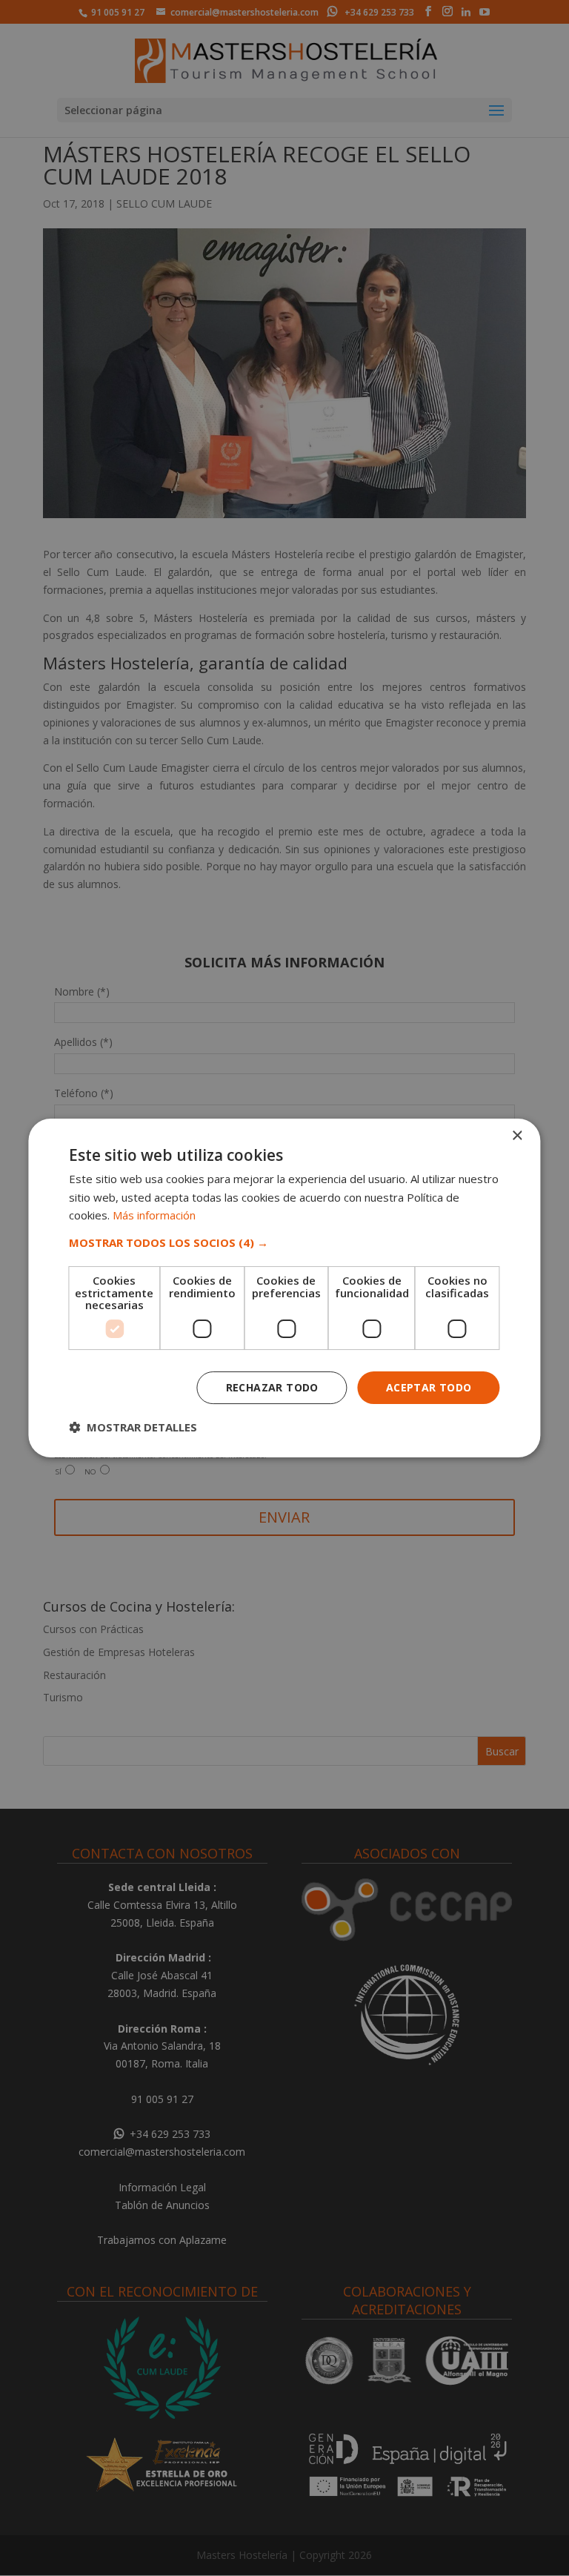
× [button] (517, 1136)
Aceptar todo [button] (429, 1387)
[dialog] (284, 1288)
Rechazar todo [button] (272, 1387)
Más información (154, 1215)
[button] (284, 1242)
